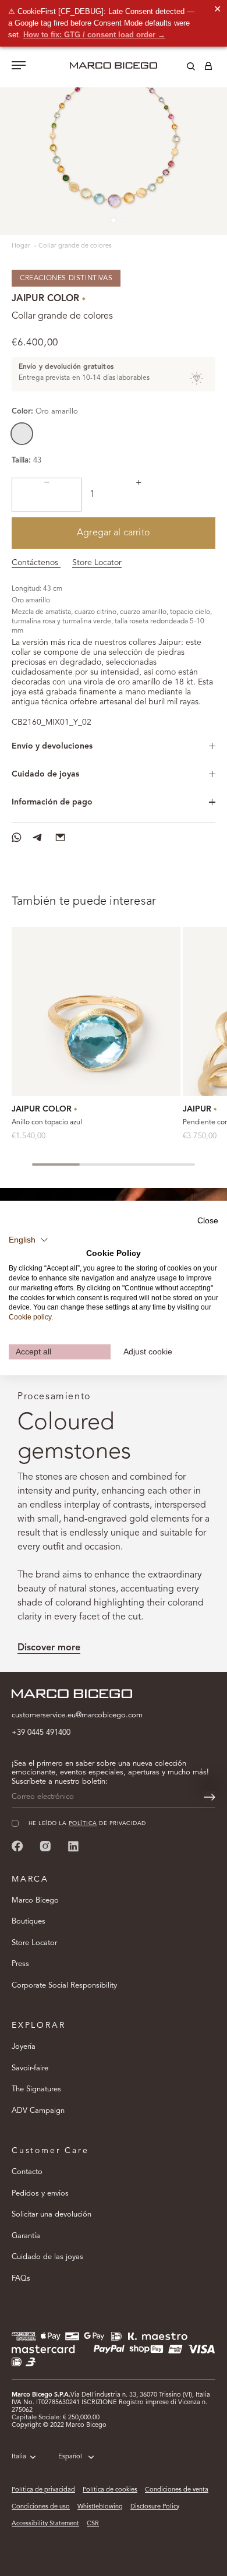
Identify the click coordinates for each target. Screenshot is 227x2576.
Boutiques (29, 1922)
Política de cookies (110, 2490)
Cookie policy (30, 1317)
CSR (93, 2524)
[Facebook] (17, 1846)
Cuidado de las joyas (47, 2257)
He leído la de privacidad (87, 1824)
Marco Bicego (35, 1901)
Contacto (27, 2172)
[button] (29, 1240)
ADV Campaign (38, 2111)
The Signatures (36, 2089)
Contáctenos (36, 563)
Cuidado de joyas (45, 774)
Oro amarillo (22, 434)
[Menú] (19, 66)
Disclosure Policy (155, 2507)
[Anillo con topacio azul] (96, 1011)
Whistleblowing (100, 2507)
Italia (19, 2457)
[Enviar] (210, 1797)
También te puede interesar (84, 902)
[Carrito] (208, 68)
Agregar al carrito (114, 533)
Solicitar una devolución (52, 2215)
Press (20, 1964)
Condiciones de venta (177, 2490)
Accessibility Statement (45, 2524)
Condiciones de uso (41, 2507)
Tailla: (21, 460)
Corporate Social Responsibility (64, 1986)
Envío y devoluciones (52, 746)
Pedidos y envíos (40, 2194)
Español (70, 2457)
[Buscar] (182, 68)
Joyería (24, 2047)
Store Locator (97, 563)
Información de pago (52, 802)
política (83, 1824)
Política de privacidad (43, 2490)
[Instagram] (45, 1846)
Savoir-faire (30, 2068)
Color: (45, 412)
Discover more (49, 1648)
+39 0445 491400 (41, 1733)
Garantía (26, 2236)
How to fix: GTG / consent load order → (94, 35)
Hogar (22, 246)
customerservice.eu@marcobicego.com (77, 1715)
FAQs (21, 2279)
